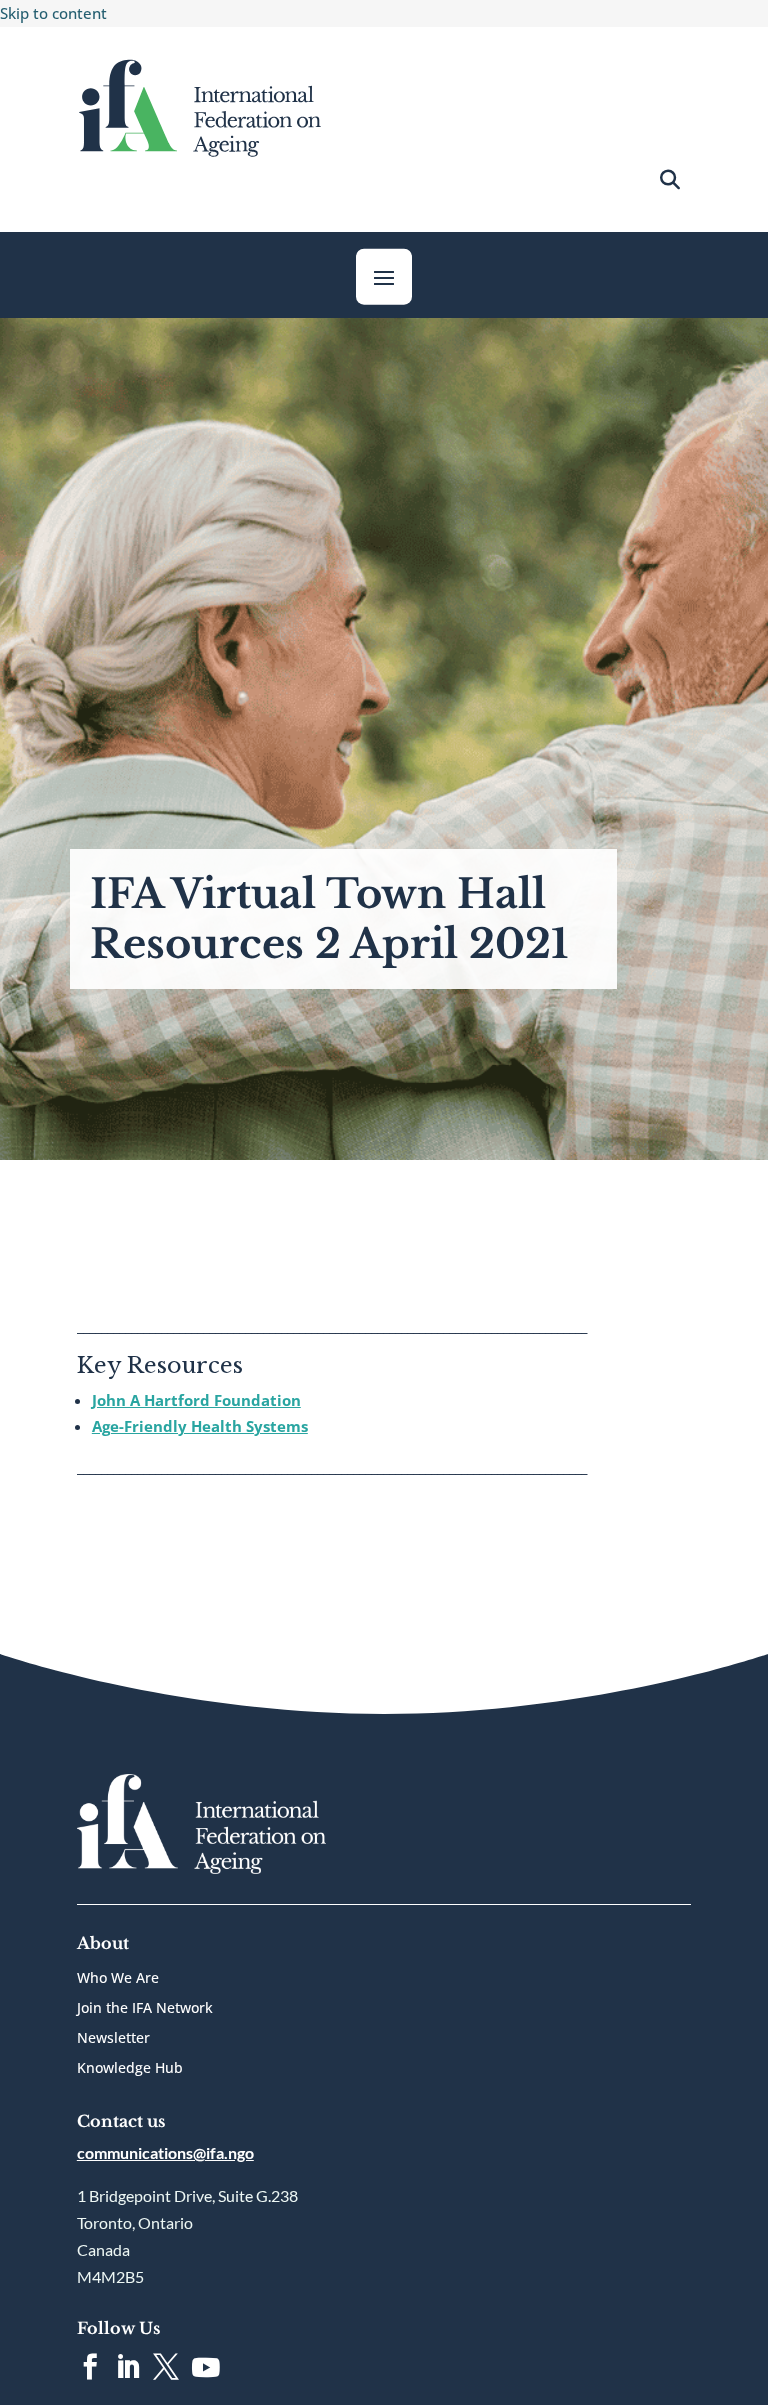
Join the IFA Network (145, 2009)
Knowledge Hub (130, 2069)
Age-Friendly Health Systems (200, 1426)
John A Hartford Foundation (196, 1400)
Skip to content (53, 13)
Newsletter (113, 2039)
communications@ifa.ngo (165, 2152)
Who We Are (118, 1979)
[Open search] (669, 180)
